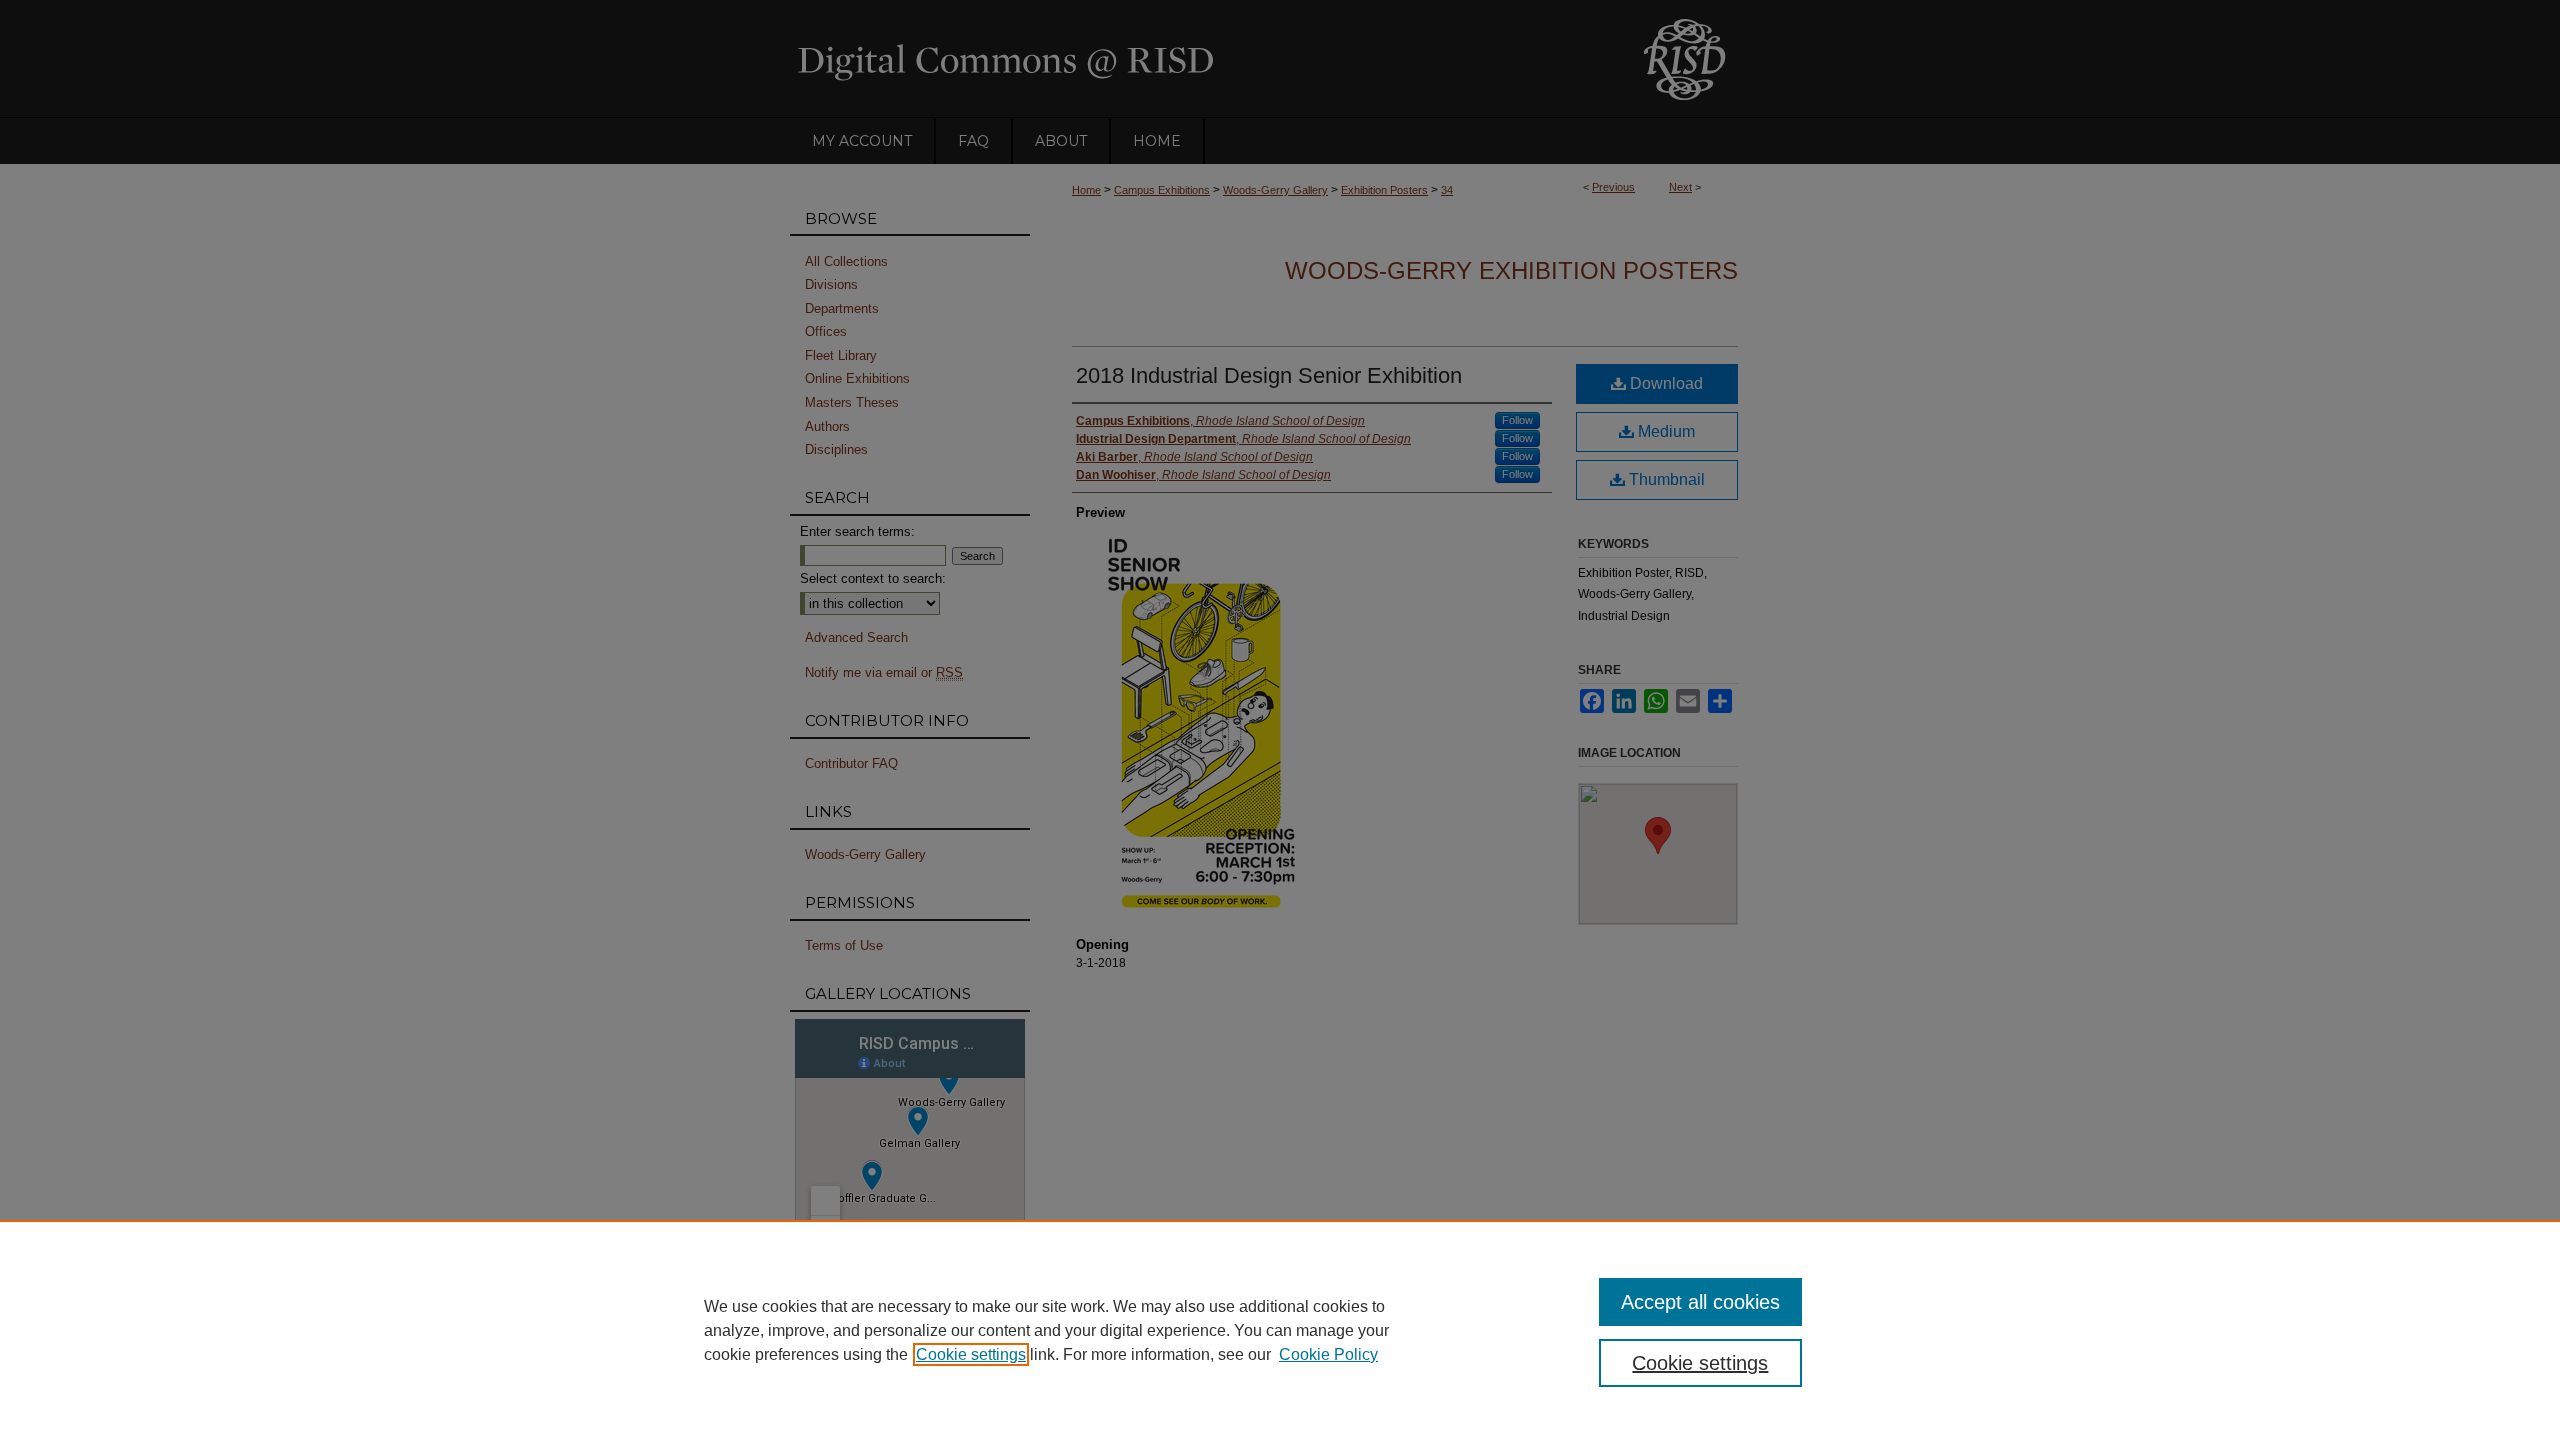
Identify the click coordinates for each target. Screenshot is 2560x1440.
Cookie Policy (1328, 1354)
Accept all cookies (1700, 1302)
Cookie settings (971, 1354)
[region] (1280, 1330)
